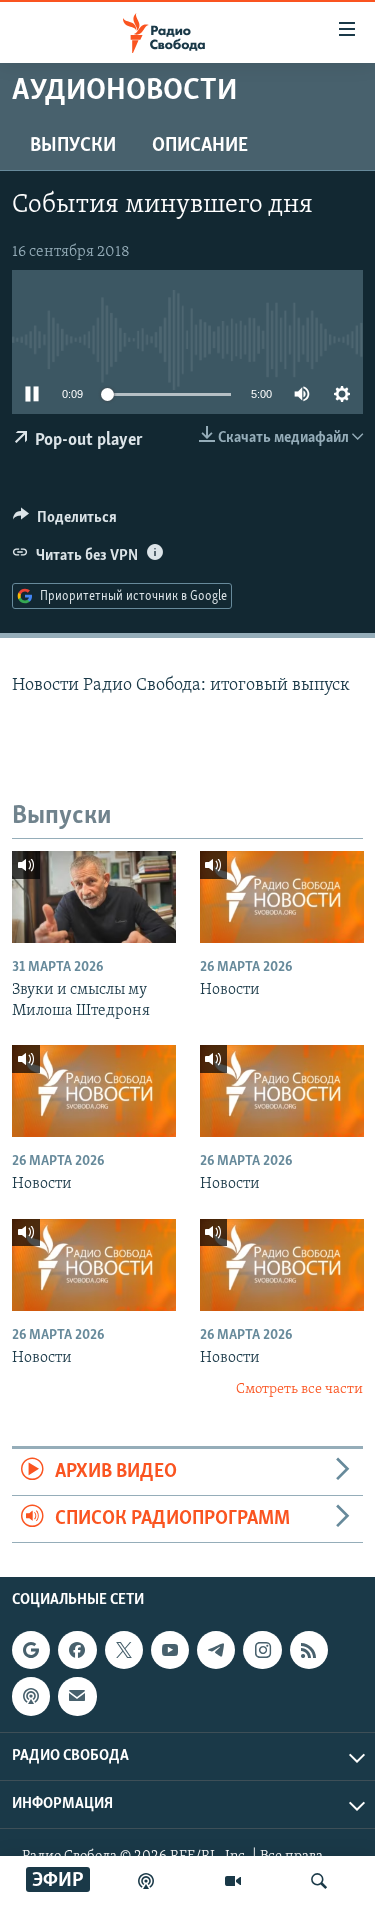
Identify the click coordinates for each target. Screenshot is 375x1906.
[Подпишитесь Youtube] (170, 1650)
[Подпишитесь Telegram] (216, 1650)
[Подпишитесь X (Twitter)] (124, 1650)
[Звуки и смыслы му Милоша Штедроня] (94, 897)
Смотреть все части (299, 1389)
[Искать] (319, 1881)
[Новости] (282, 897)
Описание (200, 146)
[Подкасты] (31, 1697)
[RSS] (309, 1650)
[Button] (65, 522)
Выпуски (73, 146)
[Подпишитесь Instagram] (262, 1650)
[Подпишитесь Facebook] (77, 1650)
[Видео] (233, 1881)
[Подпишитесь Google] (31, 1650)
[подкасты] (146, 1881)
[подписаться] (77, 1697)
